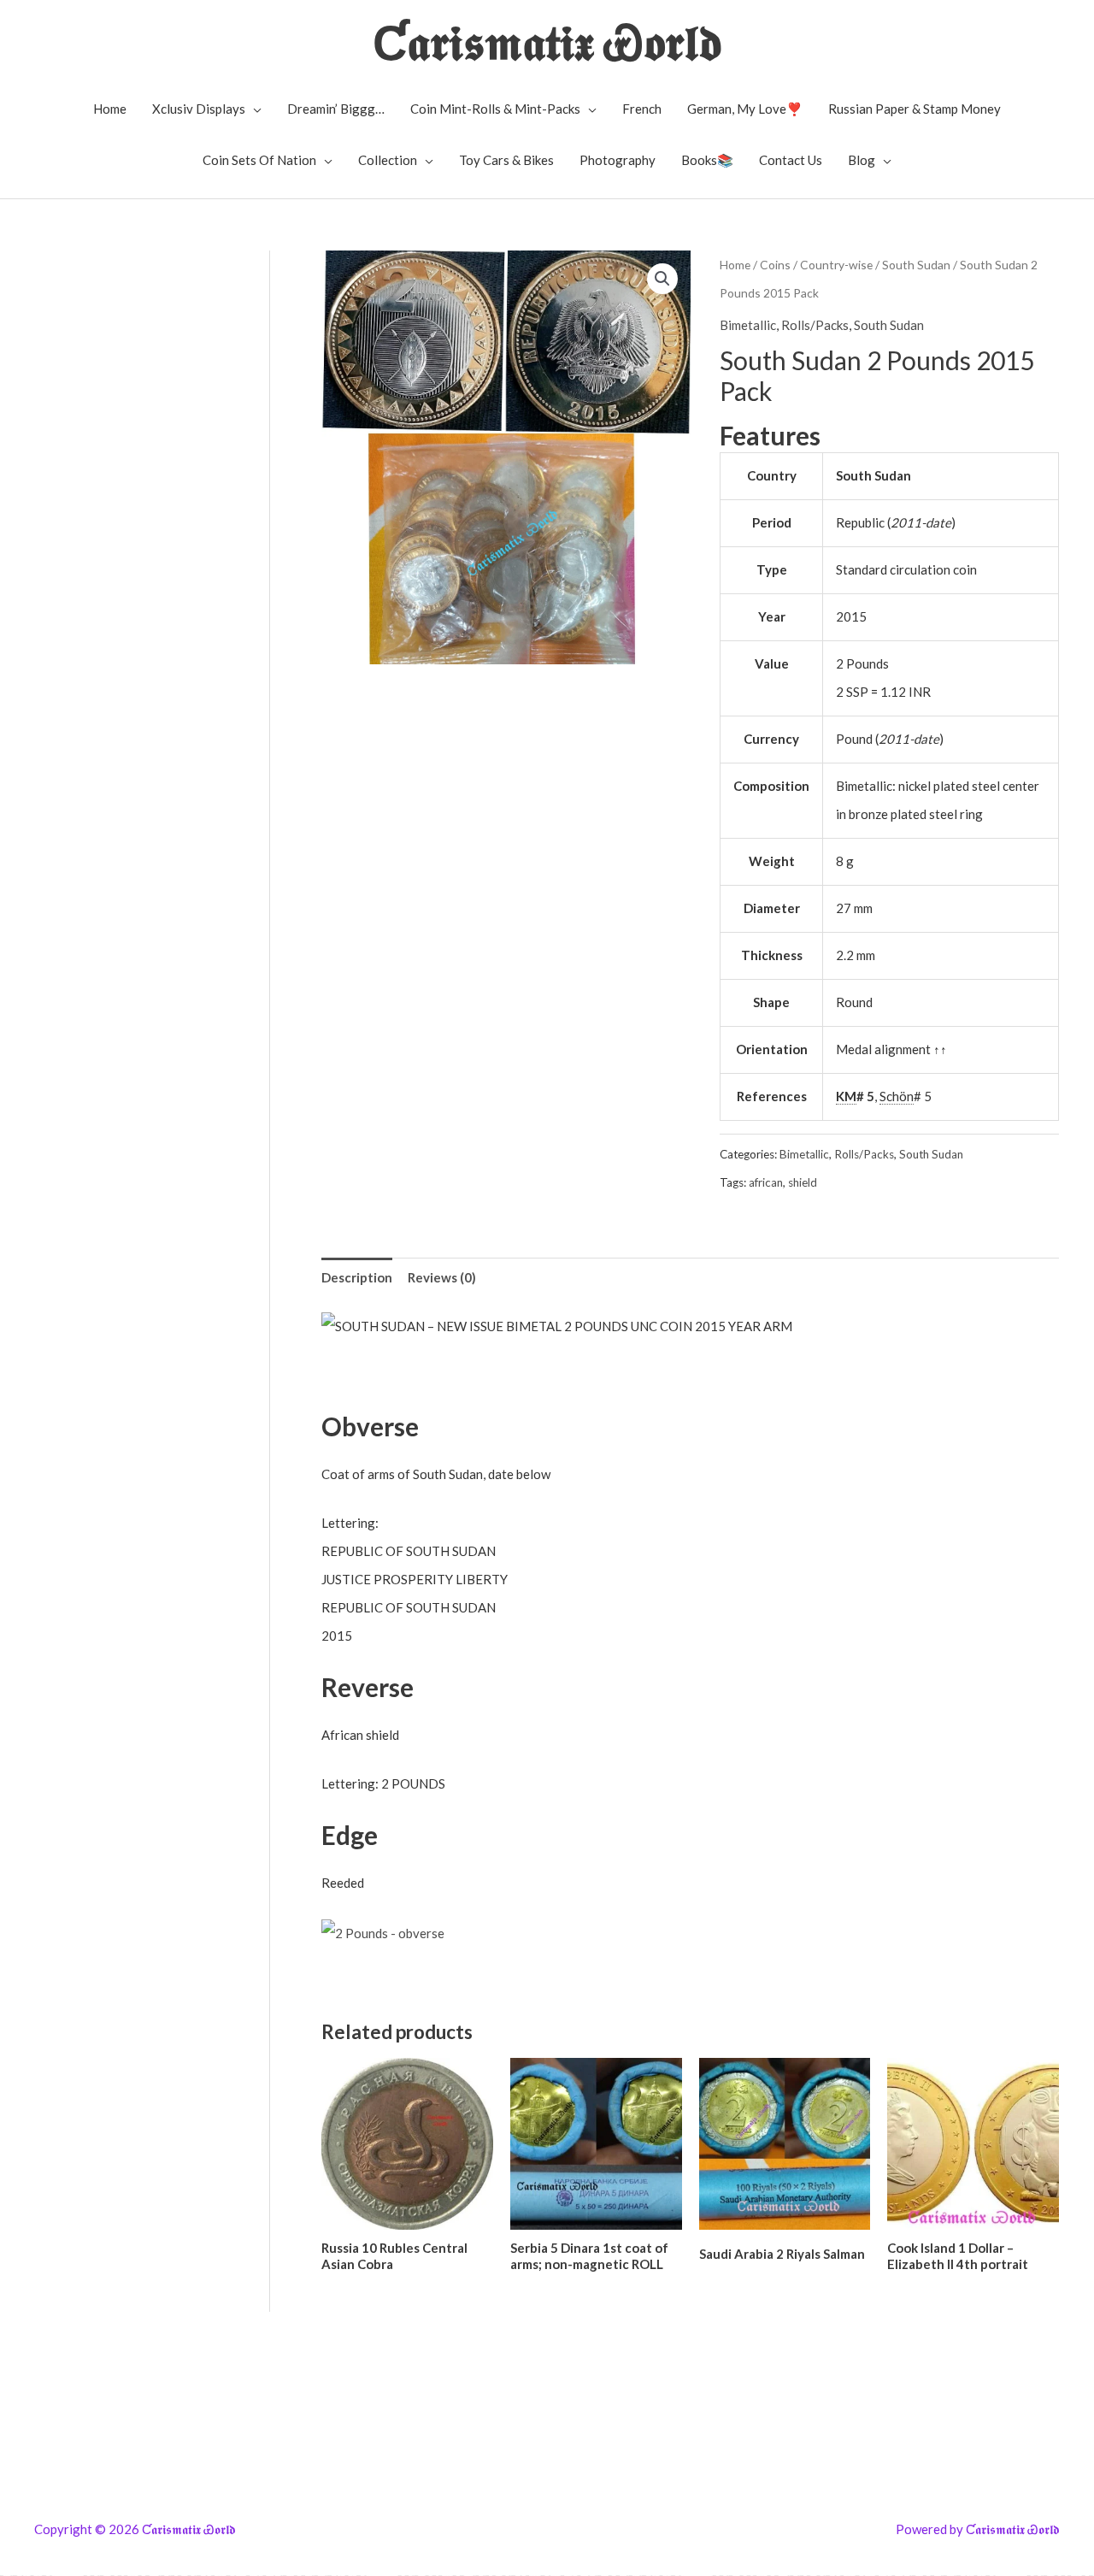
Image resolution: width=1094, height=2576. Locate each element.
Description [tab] (357, 1277)
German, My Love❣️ (745, 109)
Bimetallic (748, 325)
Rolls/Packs (815, 325)
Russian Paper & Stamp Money (915, 109)
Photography (618, 160)
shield (803, 1182)
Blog (862, 160)
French (642, 109)
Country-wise (836, 265)
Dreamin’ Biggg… (336, 109)
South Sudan (916, 265)
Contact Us (791, 160)
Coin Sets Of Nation (259, 160)
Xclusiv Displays (199, 109)
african (766, 1182)
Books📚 (707, 160)
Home (110, 109)
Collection (388, 160)
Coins (775, 265)
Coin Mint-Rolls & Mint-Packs (495, 109)
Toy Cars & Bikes (506, 160)
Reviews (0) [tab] (442, 1277)
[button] (662, 279)
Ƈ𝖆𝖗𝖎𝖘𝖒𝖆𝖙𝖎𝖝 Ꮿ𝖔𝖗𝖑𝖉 (547, 41)
